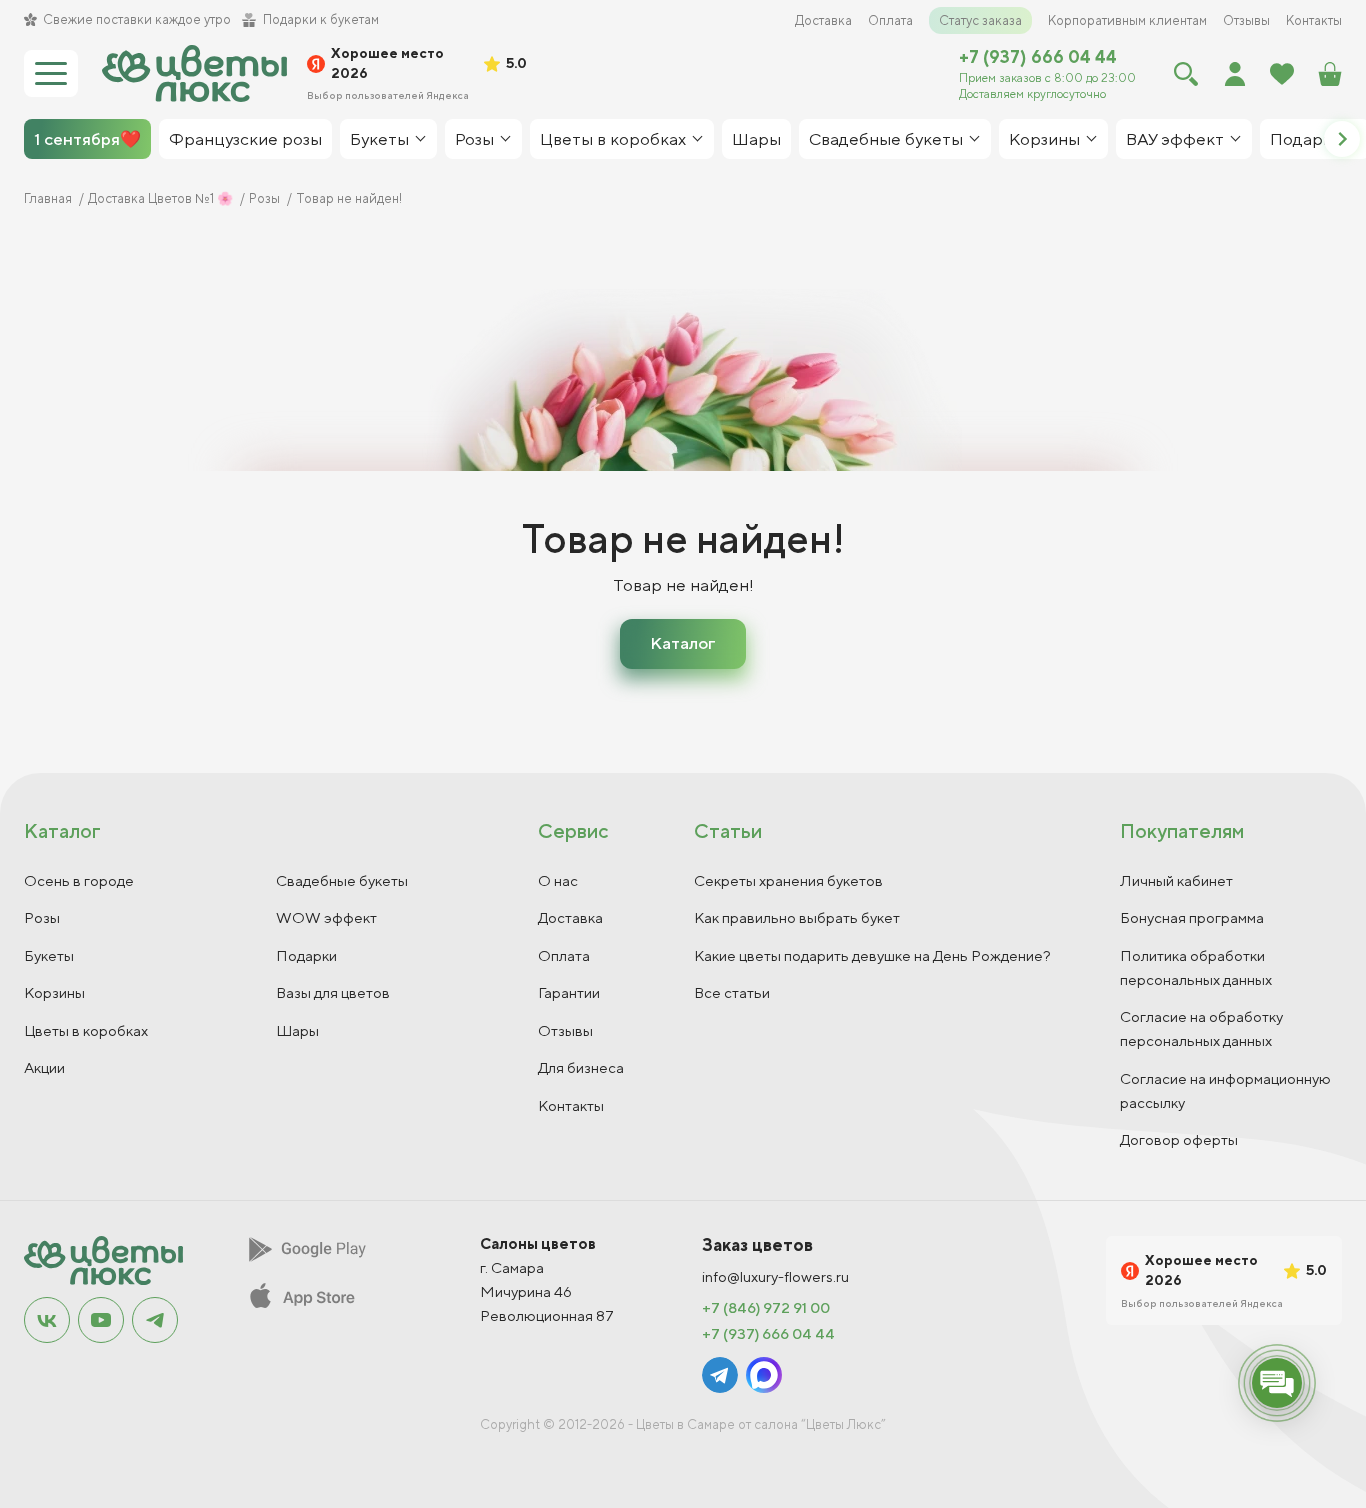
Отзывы (1246, 20)
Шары (297, 1030)
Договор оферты (1179, 1139)
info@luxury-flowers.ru (775, 1277)
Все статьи (732, 992)
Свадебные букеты (342, 880)
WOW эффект (326, 917)
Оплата (890, 20)
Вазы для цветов (333, 992)
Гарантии (569, 992)
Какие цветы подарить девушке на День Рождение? (872, 955)
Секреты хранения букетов (788, 880)
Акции (44, 1067)
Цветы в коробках (86, 1030)
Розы (42, 917)
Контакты (1314, 20)
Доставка (823, 20)
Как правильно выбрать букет (797, 917)
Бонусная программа (1192, 917)
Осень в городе (79, 880)
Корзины (54, 992)
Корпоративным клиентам (1127, 20)
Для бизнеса (581, 1067)
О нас (558, 880)
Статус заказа (980, 20)
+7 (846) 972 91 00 (766, 1308)
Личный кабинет (1176, 880)
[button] (1342, 139)
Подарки (306, 955)
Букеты (49, 955)
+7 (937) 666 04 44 (1038, 57)
